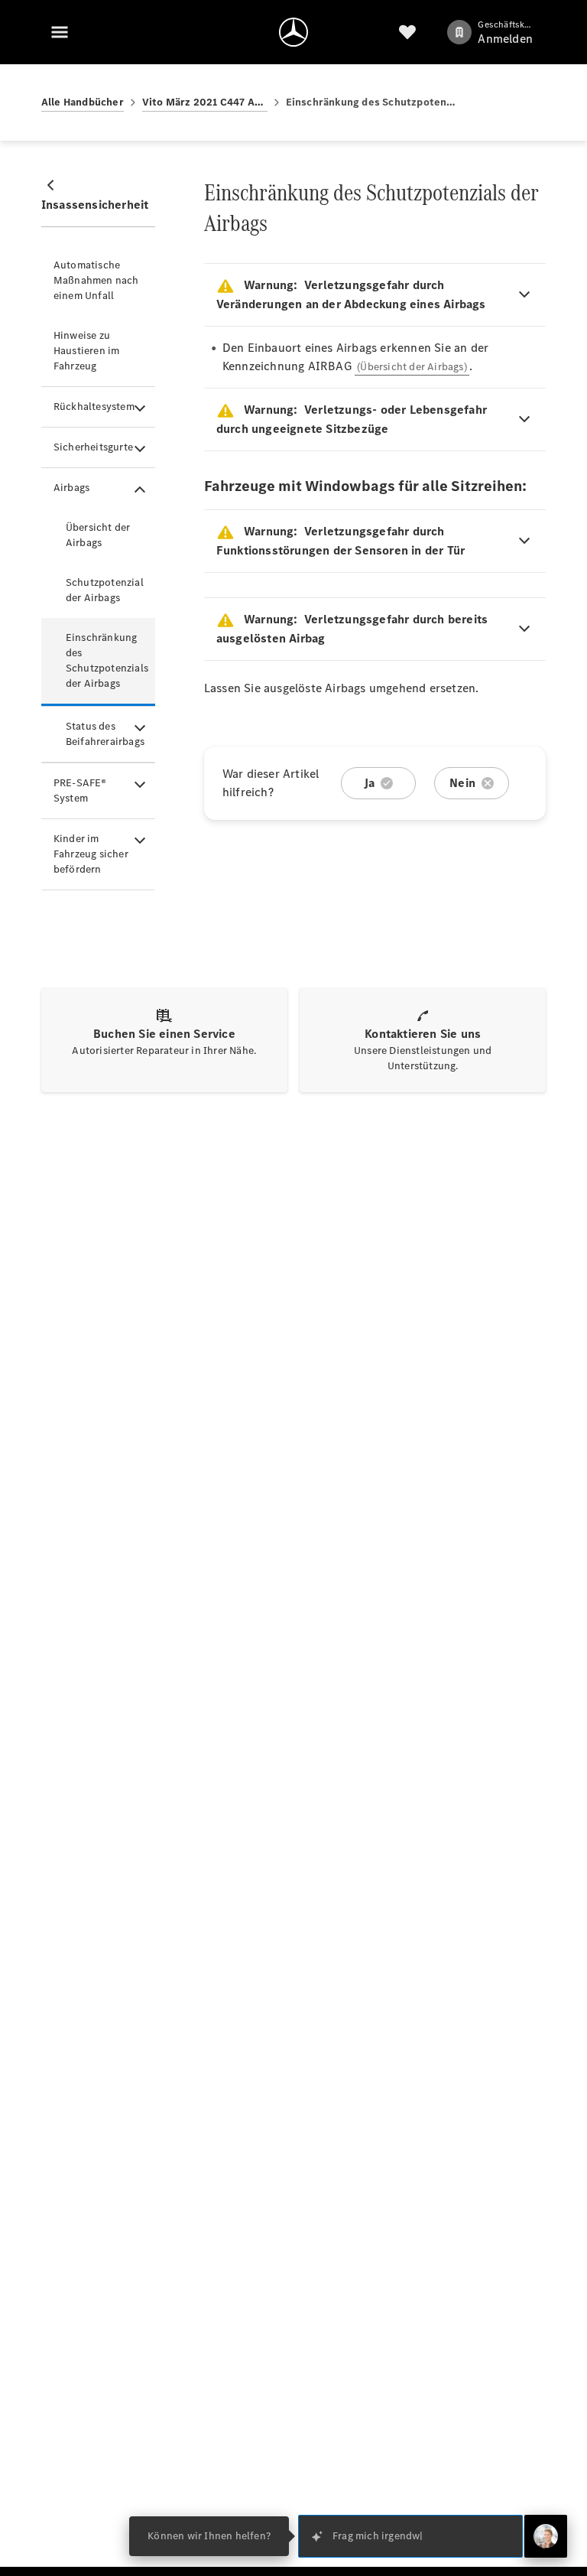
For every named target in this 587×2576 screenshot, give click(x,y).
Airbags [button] (71, 488)
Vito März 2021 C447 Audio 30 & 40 (205, 102)
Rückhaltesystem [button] (94, 407)
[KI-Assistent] (546, 2536)
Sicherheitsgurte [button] (93, 447)
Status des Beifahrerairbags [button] (105, 734)
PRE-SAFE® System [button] (80, 790)
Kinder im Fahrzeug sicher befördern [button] (91, 854)
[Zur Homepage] (293, 32)
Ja (369, 783)
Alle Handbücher (83, 102)
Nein (462, 783)
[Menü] (60, 32)
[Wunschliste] (407, 32)
